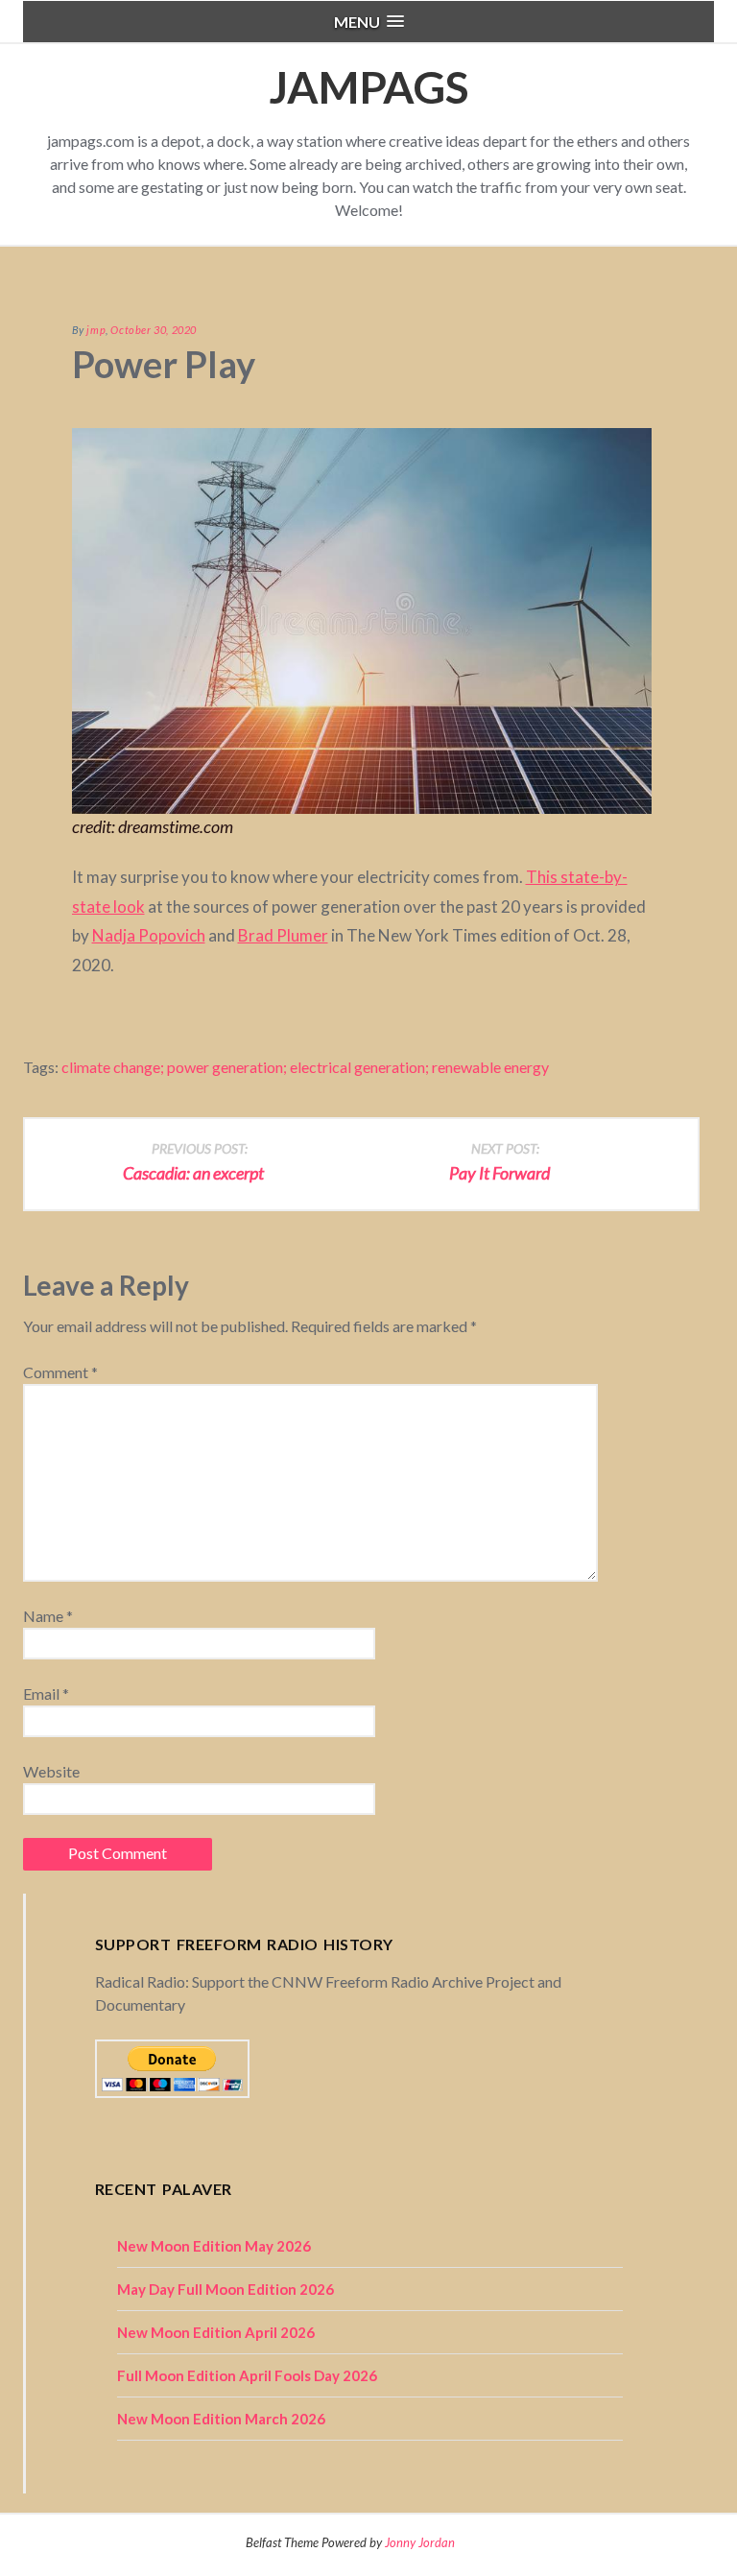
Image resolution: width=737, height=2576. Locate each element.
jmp (96, 330)
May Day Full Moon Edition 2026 (226, 2289)
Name (48, 1616)
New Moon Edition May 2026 (214, 2246)
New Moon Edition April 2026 (216, 2332)
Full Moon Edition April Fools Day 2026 (247, 2375)
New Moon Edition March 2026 (221, 2419)
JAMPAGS (368, 87)
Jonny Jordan (420, 2542)
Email (46, 1693)
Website (51, 1771)
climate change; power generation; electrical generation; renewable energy (305, 1067)
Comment (60, 1372)
